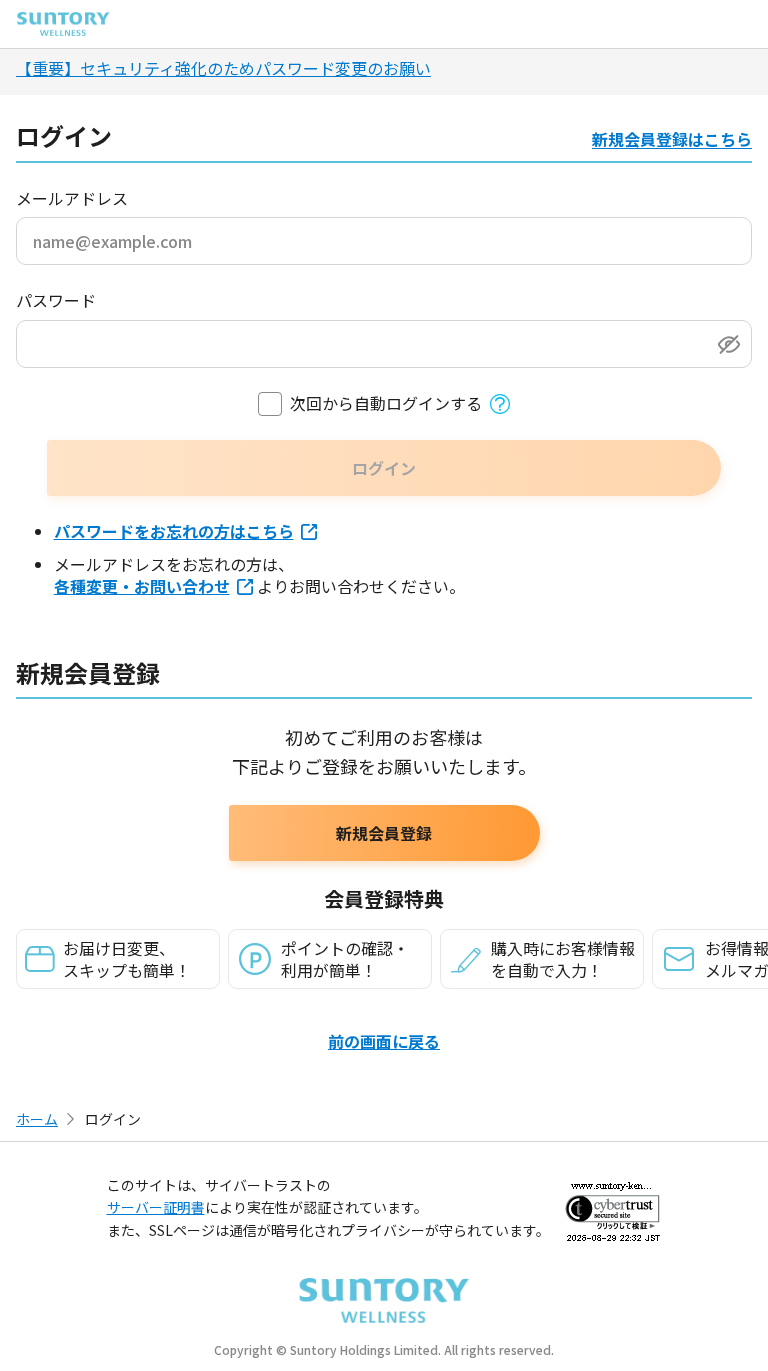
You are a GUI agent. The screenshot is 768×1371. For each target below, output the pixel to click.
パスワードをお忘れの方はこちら (174, 531)
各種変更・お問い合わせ (142, 586)
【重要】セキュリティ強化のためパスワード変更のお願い (223, 68)
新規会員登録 (384, 833)
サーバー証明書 (156, 1207)
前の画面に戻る (384, 1041)
